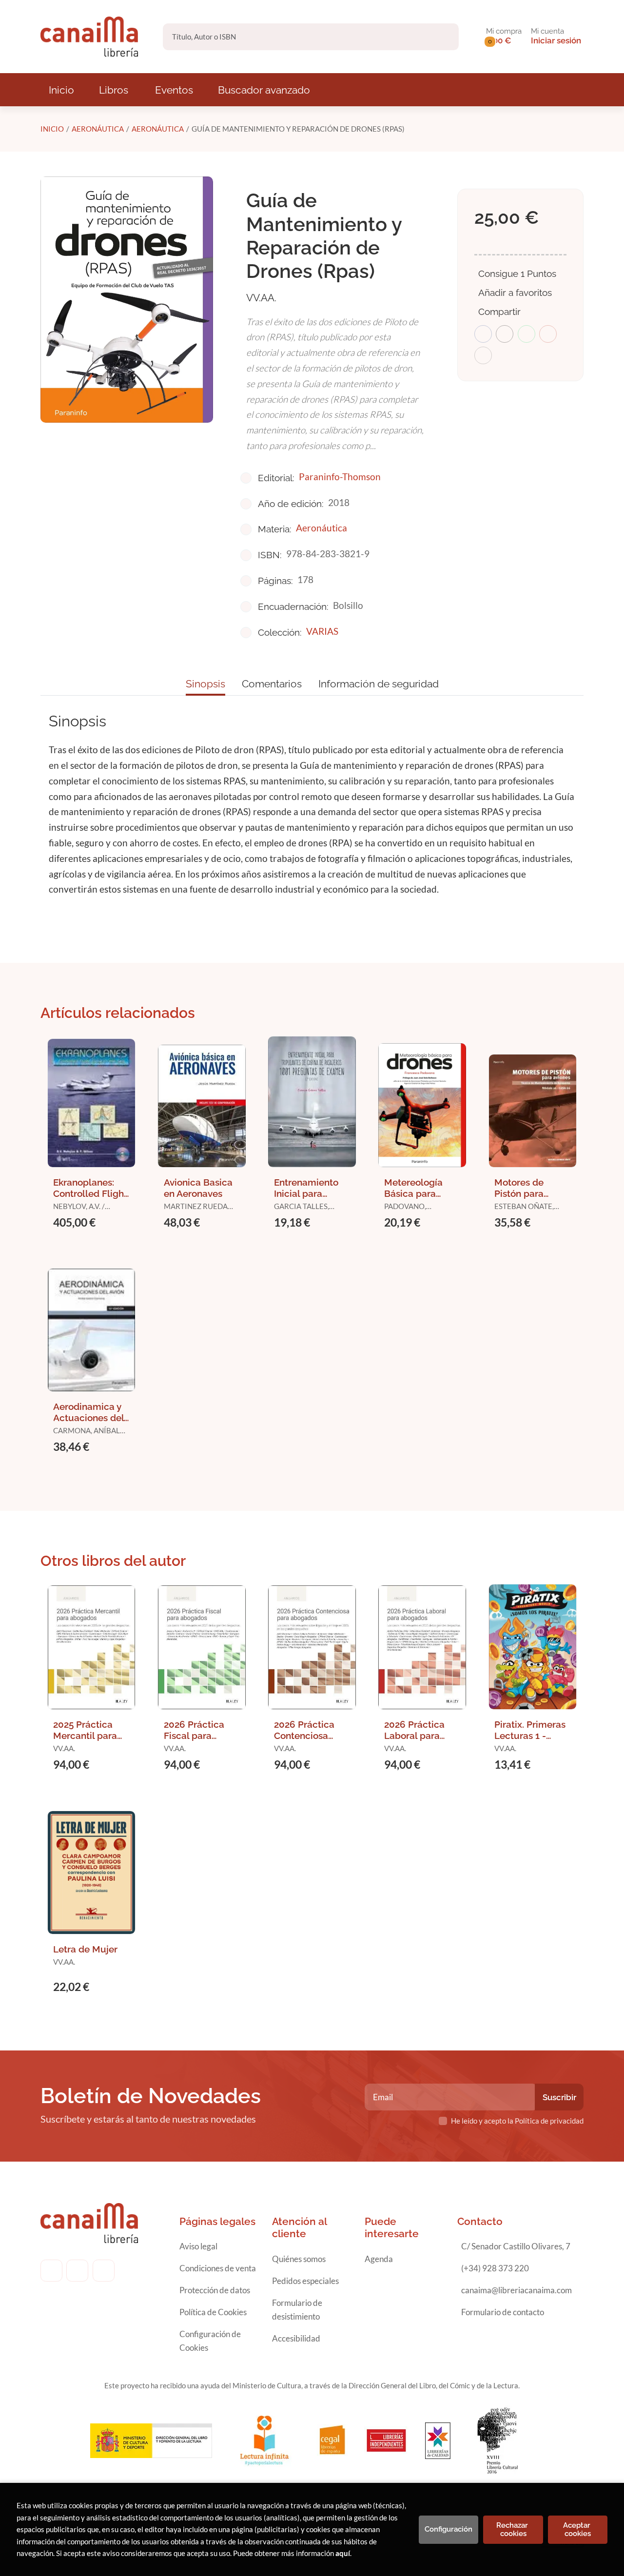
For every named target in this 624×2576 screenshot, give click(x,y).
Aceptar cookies (578, 2529)
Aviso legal (198, 2246)
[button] (504, 37)
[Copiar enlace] (483, 355)
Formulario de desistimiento (297, 2310)
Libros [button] (114, 90)
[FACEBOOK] (51, 2271)
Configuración (448, 2529)
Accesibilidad (296, 2338)
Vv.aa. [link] (261, 298)
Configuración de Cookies (210, 2341)
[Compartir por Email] (548, 334)
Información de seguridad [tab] (379, 684)
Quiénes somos (299, 2259)
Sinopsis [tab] (205, 684)
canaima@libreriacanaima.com (517, 2290)
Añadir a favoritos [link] (515, 293)
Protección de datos (215, 2290)
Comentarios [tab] (272, 684)
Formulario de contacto (503, 2312)
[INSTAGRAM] (77, 2271)
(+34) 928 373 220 (495, 2268)
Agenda (379, 2259)
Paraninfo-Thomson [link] (340, 477)
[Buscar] (443, 37)
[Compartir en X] (505, 334)
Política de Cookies (213, 2312)
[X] (104, 2271)
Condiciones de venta (218, 2268)
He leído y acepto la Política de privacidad (517, 2121)
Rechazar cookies (513, 2529)
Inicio (52, 129)
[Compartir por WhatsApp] (526, 334)
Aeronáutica (98, 129)
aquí (343, 2553)
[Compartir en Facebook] (483, 334)
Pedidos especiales (305, 2281)
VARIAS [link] (322, 631)
